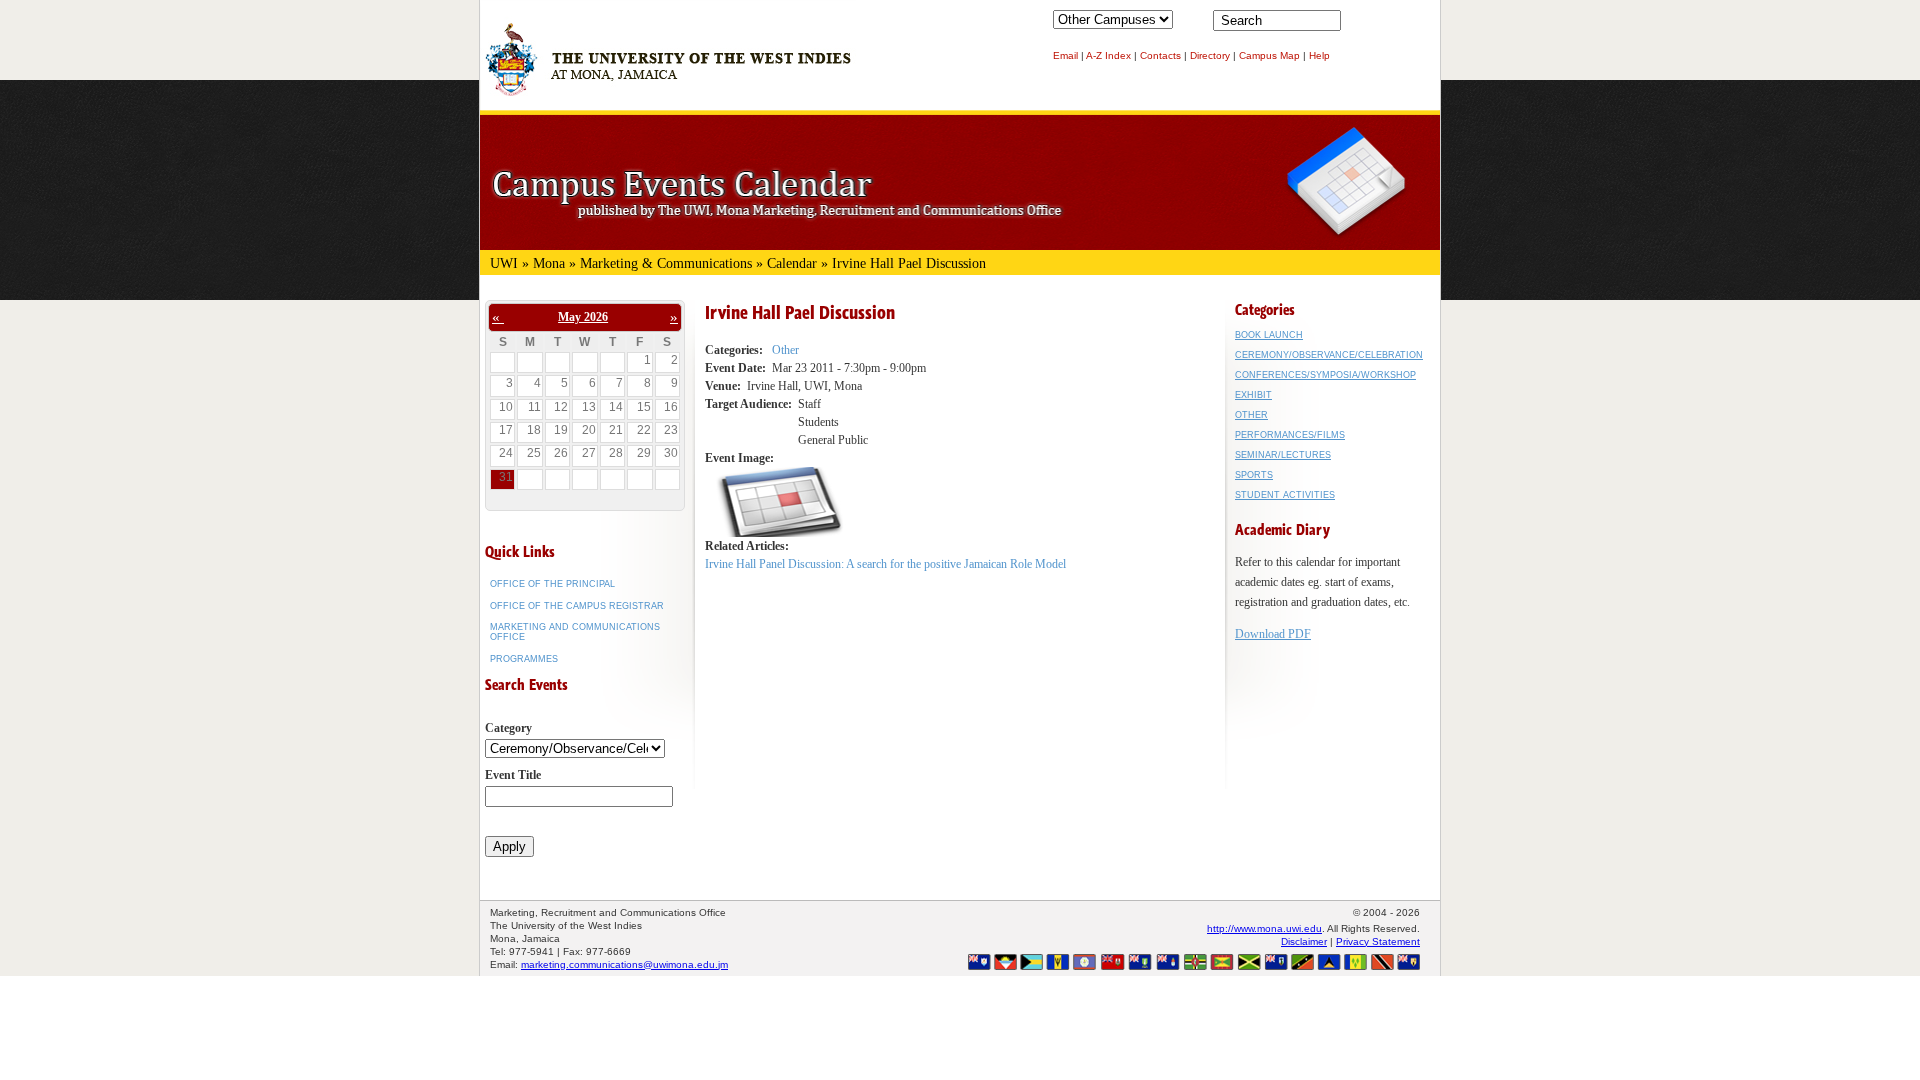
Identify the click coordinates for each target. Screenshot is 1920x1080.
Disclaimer (1304, 941)
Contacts (1160, 55)
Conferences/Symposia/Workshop (1325, 375)
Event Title (513, 775)
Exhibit (1253, 395)
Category (508, 728)
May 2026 (583, 317)
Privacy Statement (1378, 941)
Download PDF (1273, 634)
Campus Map (1269, 55)
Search (1360, 25)
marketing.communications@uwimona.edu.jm (624, 964)
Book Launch (1269, 335)
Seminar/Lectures (1283, 455)
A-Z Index (1108, 55)
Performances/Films (1290, 435)
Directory (1210, 55)
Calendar (792, 263)
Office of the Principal (552, 584)
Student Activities (1285, 495)
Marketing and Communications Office (575, 632)
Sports (1254, 475)
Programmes (524, 659)
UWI (504, 263)
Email (1065, 55)
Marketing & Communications (666, 263)
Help (1319, 55)
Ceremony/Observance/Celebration (1329, 355)
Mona (549, 263)
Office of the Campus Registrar (577, 606)
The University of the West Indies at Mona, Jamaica (668, 69)
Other (785, 350)
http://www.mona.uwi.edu (1264, 928)
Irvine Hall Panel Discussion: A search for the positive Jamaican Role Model (885, 564)
